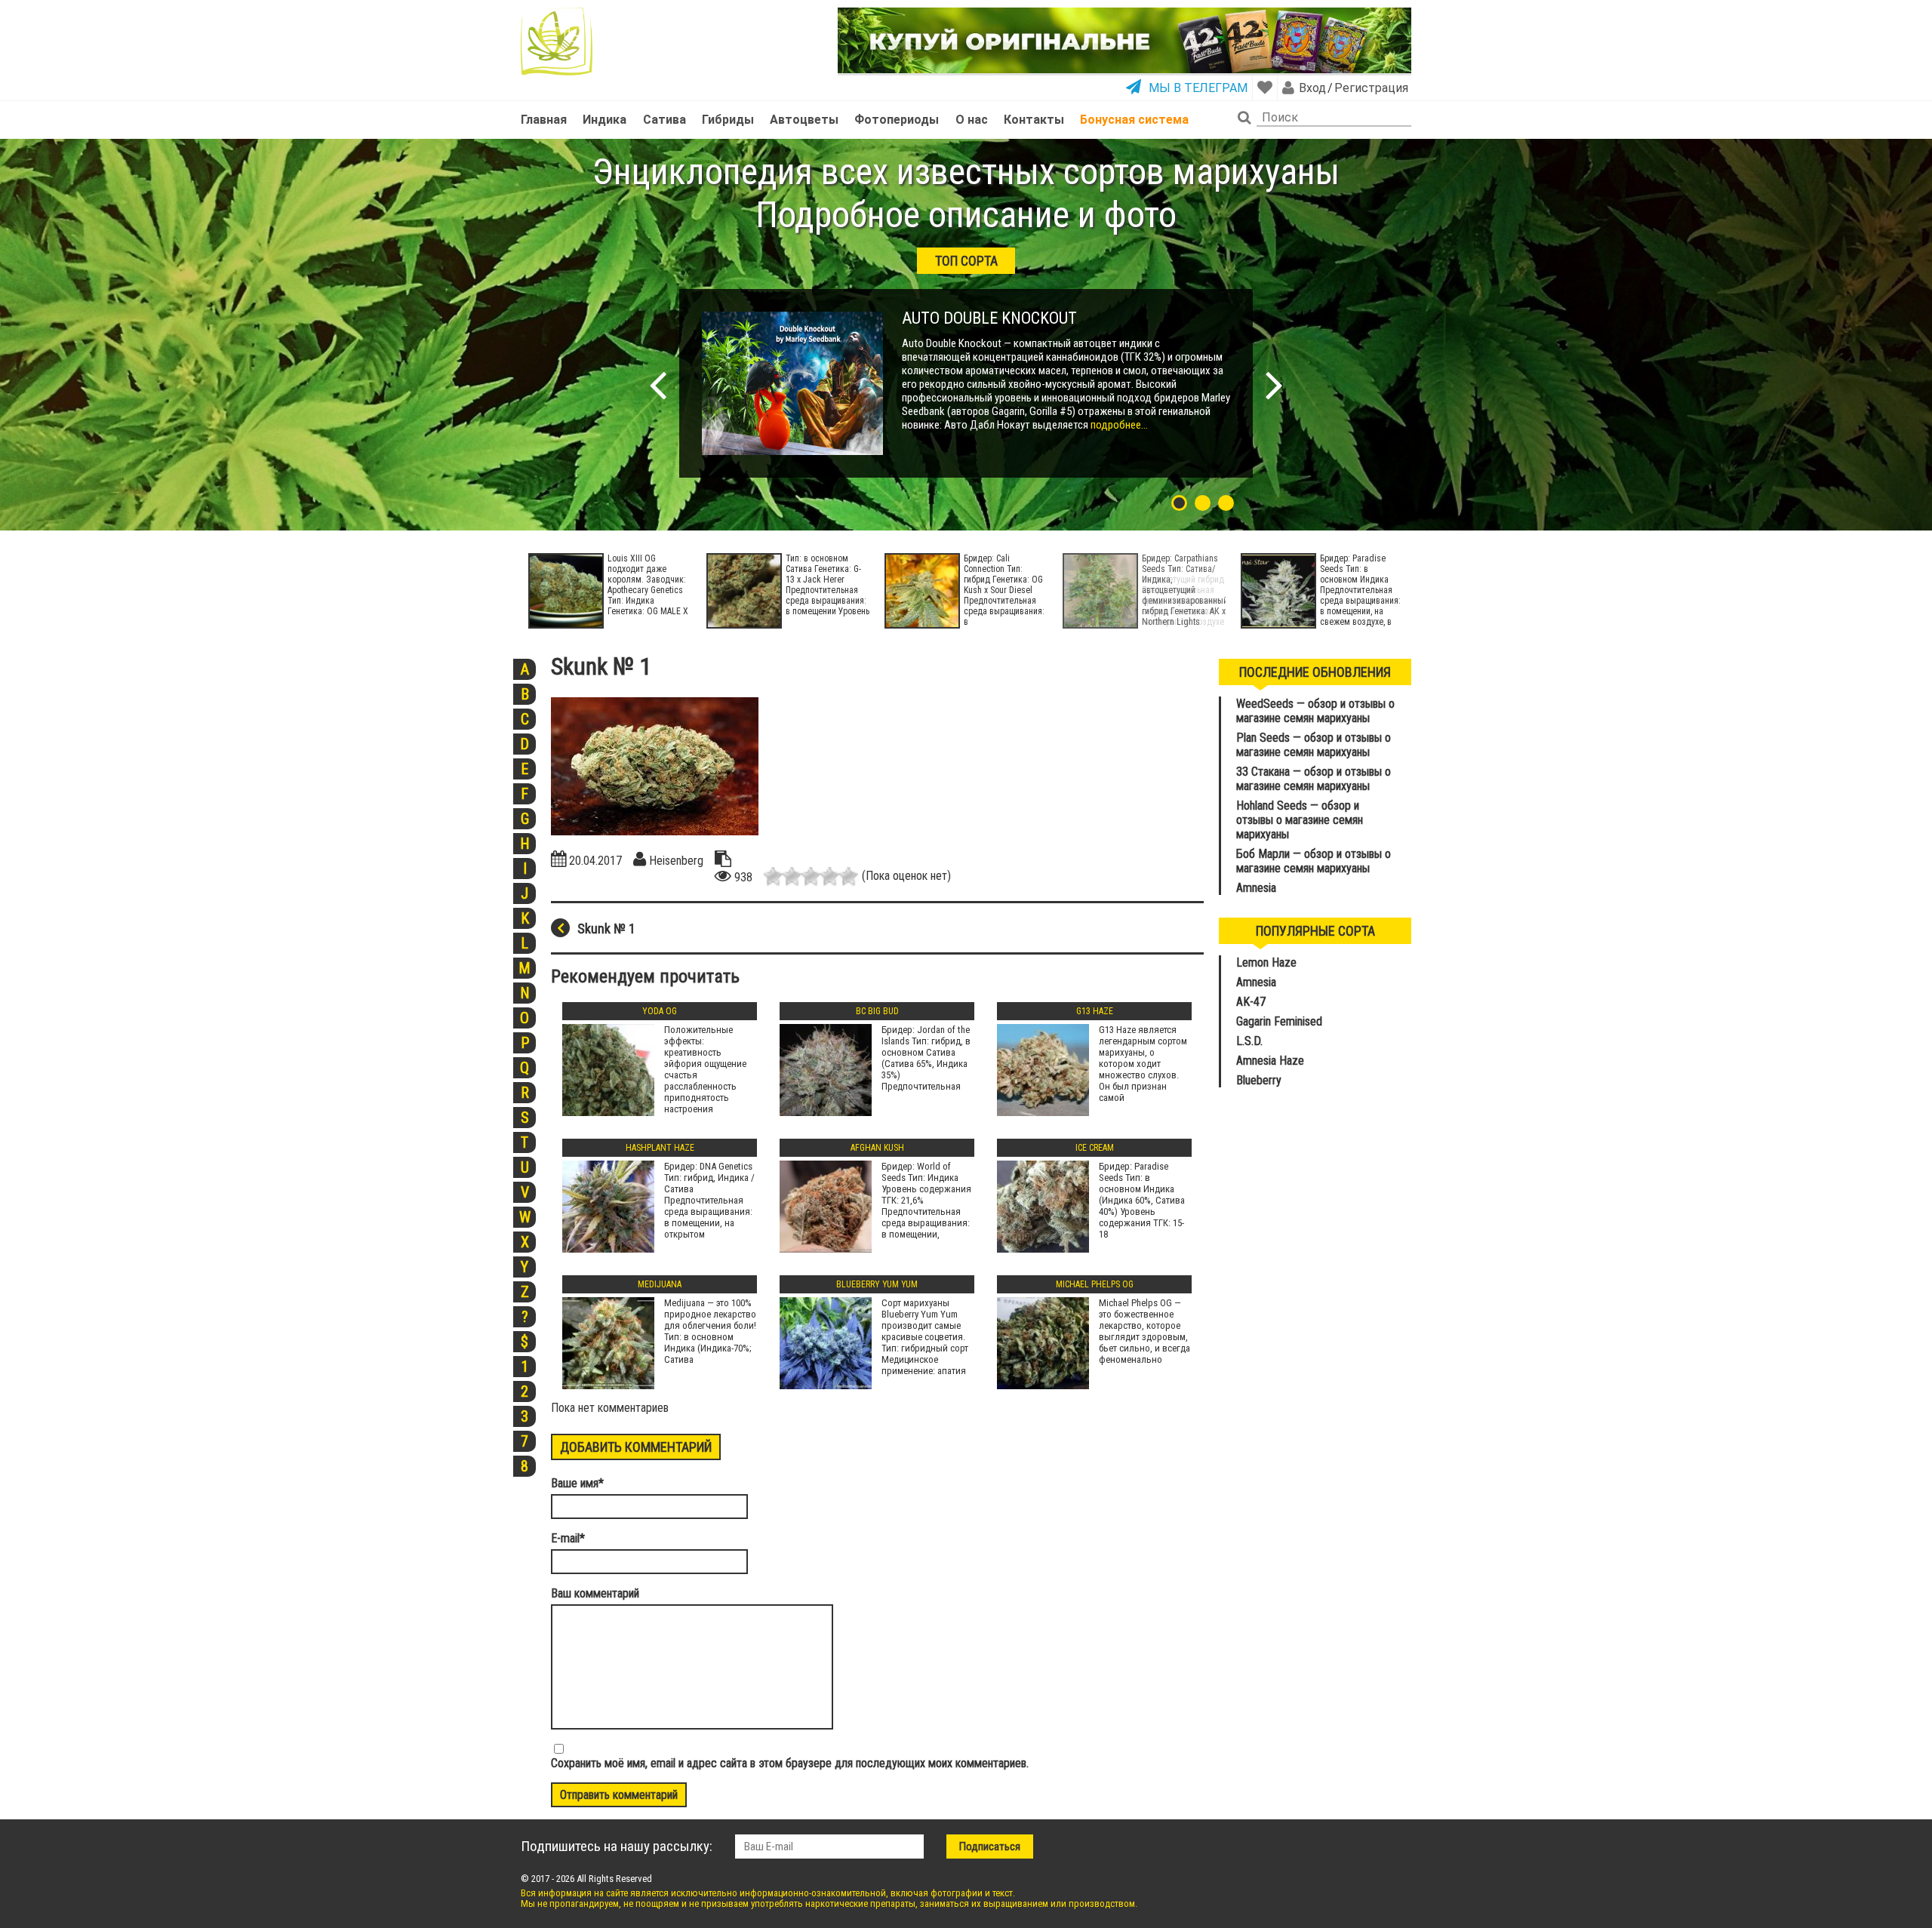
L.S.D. (1249, 1041)
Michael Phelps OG (1095, 1284)
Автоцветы (804, 120)
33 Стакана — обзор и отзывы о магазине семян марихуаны (1314, 779)
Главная (544, 120)
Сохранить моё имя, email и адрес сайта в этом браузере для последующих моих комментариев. (790, 1763)
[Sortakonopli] (557, 42)
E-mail (568, 1538)
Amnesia (1256, 888)
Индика (605, 120)
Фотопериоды (897, 120)
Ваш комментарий (595, 1593)
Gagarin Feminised (1281, 1021)
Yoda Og (660, 1011)
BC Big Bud (877, 1011)
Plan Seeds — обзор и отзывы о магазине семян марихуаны (1314, 745)
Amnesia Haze (1270, 1061)
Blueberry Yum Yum (877, 1284)
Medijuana (660, 1284)
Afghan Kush (877, 1148)
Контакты (1034, 120)
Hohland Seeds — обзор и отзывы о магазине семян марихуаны (1300, 820)
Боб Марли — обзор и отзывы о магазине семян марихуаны (1314, 861)
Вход (1312, 88)
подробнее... (1118, 425)
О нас (972, 120)
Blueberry (1259, 1080)
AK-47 (1251, 1002)
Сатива (665, 120)
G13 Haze (1095, 1011)
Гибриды (728, 120)
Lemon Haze (1266, 962)
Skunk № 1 (606, 929)
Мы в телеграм (1198, 88)
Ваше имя (577, 1483)
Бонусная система (1134, 120)
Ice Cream (1095, 1148)
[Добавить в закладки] (1265, 88)
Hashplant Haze (660, 1148)
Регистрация (1371, 88)
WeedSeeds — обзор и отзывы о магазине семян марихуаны (1315, 711)
